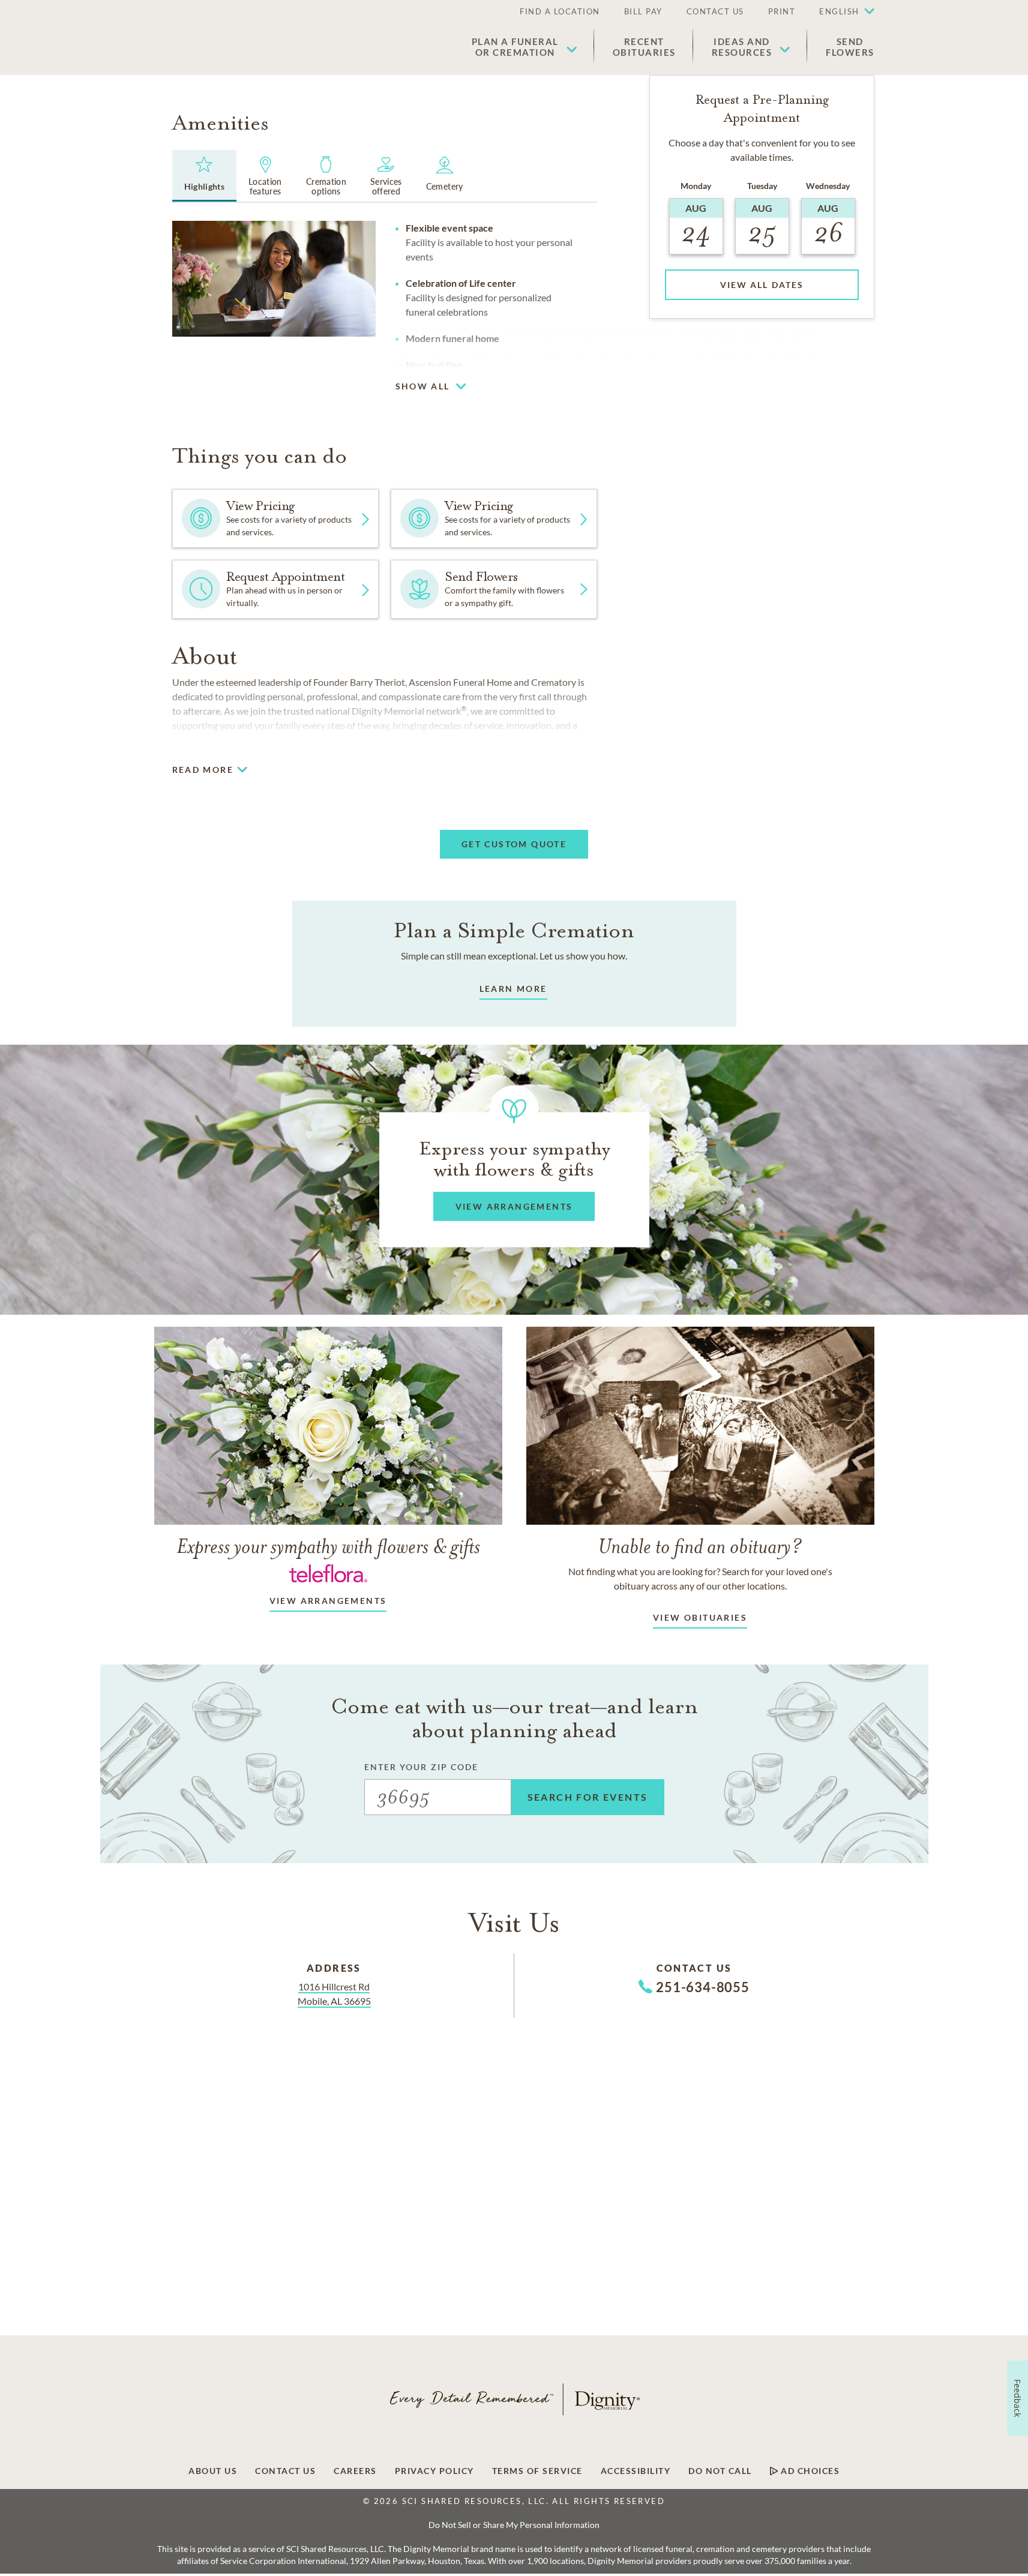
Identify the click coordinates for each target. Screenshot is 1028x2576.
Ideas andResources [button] (742, 47)
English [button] (839, 11)
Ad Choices (809, 2471)
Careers (355, 2471)
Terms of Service (537, 2471)
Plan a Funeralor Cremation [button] (515, 47)
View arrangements (328, 1601)
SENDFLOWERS (850, 47)
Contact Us (715, 11)
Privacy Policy (434, 2471)
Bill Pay (643, 11)
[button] (841, 12)
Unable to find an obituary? (700, 1546)
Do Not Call (720, 2471)
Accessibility (636, 2471)
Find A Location (560, 11)
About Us (213, 2471)
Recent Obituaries (644, 47)
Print (782, 11)
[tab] (205, 176)
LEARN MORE (513, 989)
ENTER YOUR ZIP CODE (422, 1767)
